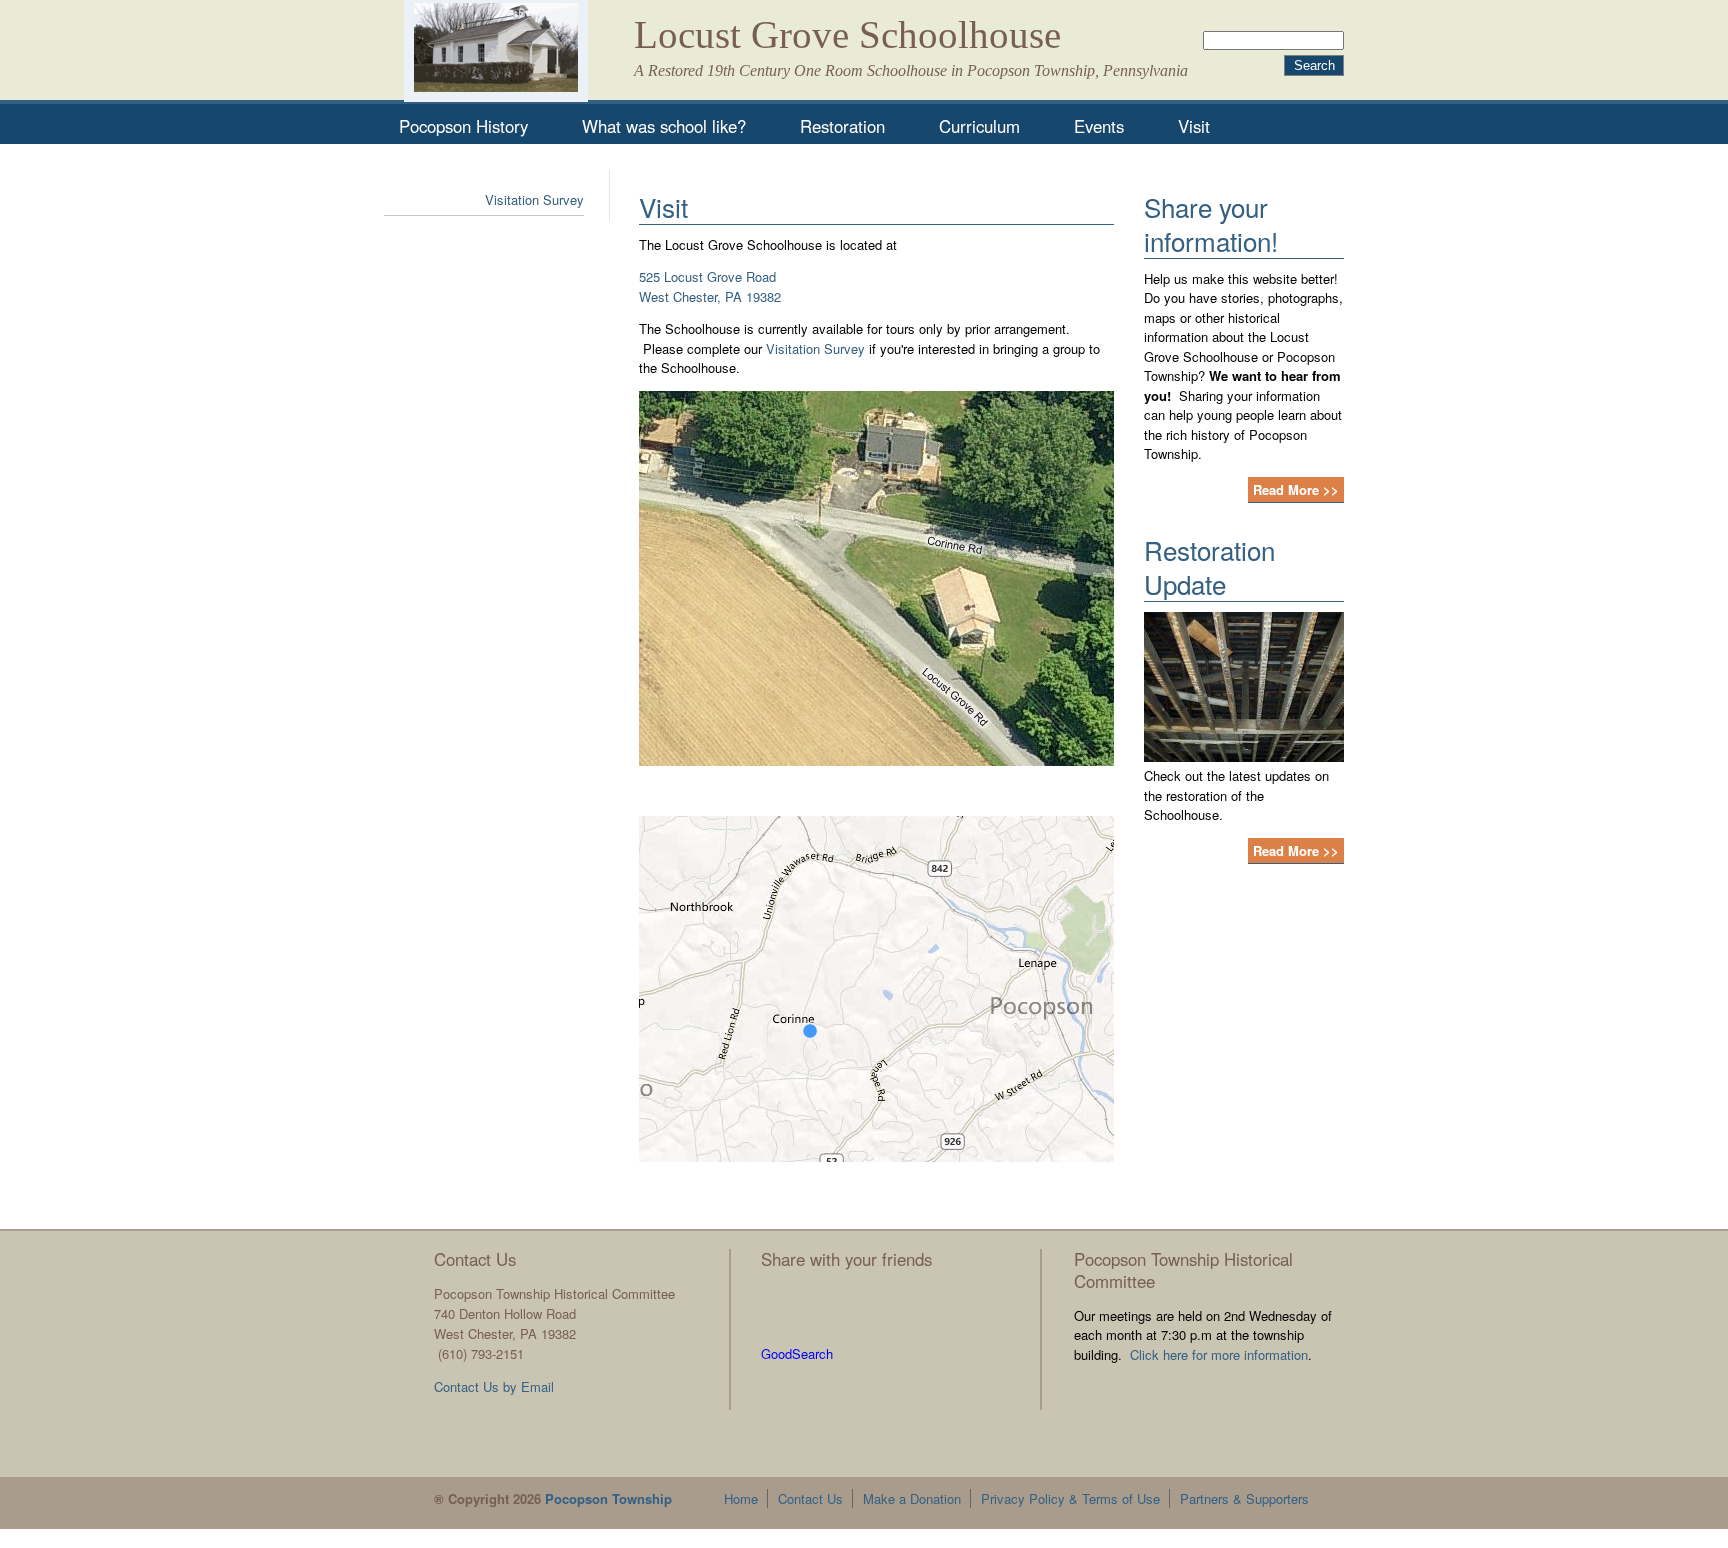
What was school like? (664, 126)
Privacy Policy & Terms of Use (1070, 1498)
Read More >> (1296, 489)
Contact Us (810, 1498)
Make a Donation (912, 1498)
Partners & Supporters (1244, 1498)
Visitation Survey (815, 348)
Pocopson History (463, 126)
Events (1099, 126)
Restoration (842, 126)
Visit (1194, 126)
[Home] (496, 51)
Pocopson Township (608, 1498)
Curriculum (979, 126)
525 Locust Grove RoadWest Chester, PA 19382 (710, 286)
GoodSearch (797, 1353)
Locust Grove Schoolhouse (847, 34)
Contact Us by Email (494, 1386)
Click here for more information (1219, 1354)
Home (741, 1498)
